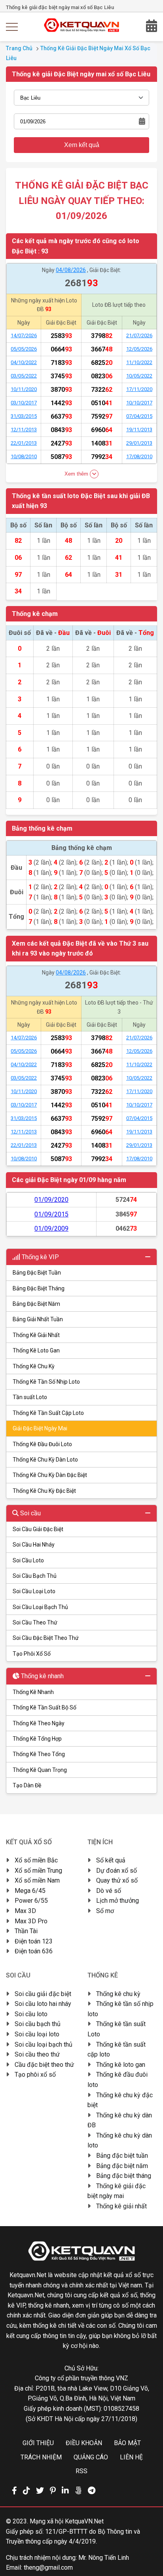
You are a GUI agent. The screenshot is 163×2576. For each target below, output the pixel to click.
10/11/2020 (24, 389)
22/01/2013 (24, 443)
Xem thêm (77, 473)
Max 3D (25, 1911)
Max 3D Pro (31, 1921)
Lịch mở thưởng (118, 1901)
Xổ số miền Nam (37, 1880)
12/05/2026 (139, 349)
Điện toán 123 (34, 1941)
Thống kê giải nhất (121, 2206)
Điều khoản (84, 2443)
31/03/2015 (24, 416)
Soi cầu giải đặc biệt (43, 1994)
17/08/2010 (139, 456)
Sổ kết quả (111, 1860)
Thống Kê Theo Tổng (39, 1754)
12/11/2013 (24, 430)
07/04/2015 (139, 416)
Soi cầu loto (31, 2014)
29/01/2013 (139, 443)
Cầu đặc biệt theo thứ (44, 2065)
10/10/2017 (139, 403)
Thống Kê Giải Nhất (36, 1335)
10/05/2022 (139, 376)
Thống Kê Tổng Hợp (37, 1739)
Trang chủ (19, 48)
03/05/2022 (24, 376)
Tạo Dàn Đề (27, 1785)
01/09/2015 (51, 1214)
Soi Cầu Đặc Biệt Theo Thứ (46, 1638)
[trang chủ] (82, 30)
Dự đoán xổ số (117, 1871)
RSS (81, 2471)
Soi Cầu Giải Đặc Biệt (38, 1529)
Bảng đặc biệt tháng (124, 2176)
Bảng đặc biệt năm (122, 2166)
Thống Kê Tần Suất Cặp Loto (48, 1413)
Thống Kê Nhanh (33, 1692)
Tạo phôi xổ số (35, 2075)
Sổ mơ (105, 1911)
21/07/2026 (139, 335)
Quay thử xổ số (117, 1880)
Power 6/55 (31, 1901)
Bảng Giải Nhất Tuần (38, 1319)
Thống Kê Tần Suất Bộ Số (45, 1707)
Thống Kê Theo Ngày (39, 1723)
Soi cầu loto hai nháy (43, 2004)
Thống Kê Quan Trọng (40, 1770)
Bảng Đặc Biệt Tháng (39, 1288)
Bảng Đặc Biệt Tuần (37, 1273)
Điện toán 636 (34, 1951)
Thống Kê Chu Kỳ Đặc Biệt (44, 1491)
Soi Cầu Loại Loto (34, 1591)
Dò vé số (109, 1891)
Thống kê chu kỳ (118, 1994)
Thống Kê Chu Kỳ (34, 1366)
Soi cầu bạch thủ (38, 2024)
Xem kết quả (82, 145)
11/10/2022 (139, 362)
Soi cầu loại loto (37, 2034)
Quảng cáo (91, 2457)
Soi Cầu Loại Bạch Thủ (40, 1607)
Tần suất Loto (30, 1397)
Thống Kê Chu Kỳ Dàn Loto (45, 1460)
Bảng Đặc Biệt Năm (36, 1304)
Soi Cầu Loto (28, 1560)
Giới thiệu (38, 2443)
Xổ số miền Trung (38, 1871)
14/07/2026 (24, 335)
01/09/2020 (51, 1200)
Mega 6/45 (30, 1891)
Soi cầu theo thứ (37, 2054)
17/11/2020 (139, 389)
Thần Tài (26, 1931)
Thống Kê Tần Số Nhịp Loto (46, 1382)
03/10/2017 (24, 403)
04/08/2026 (71, 270)
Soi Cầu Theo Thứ (35, 1622)
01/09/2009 (51, 1229)
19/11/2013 (139, 430)
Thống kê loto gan (121, 2065)
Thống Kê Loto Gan (36, 1350)
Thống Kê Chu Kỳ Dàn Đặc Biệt (50, 1475)
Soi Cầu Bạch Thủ (35, 1576)
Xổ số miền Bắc (36, 1860)
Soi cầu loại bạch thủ (44, 2044)
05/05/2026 (24, 349)
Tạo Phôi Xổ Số (32, 1654)
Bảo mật (127, 2443)
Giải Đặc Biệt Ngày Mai (40, 1428)
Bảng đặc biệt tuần (122, 2156)
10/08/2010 (24, 456)
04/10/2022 (24, 362)
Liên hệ (131, 2457)
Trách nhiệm (41, 2457)
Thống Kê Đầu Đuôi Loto (42, 1444)
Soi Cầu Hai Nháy (34, 1545)
